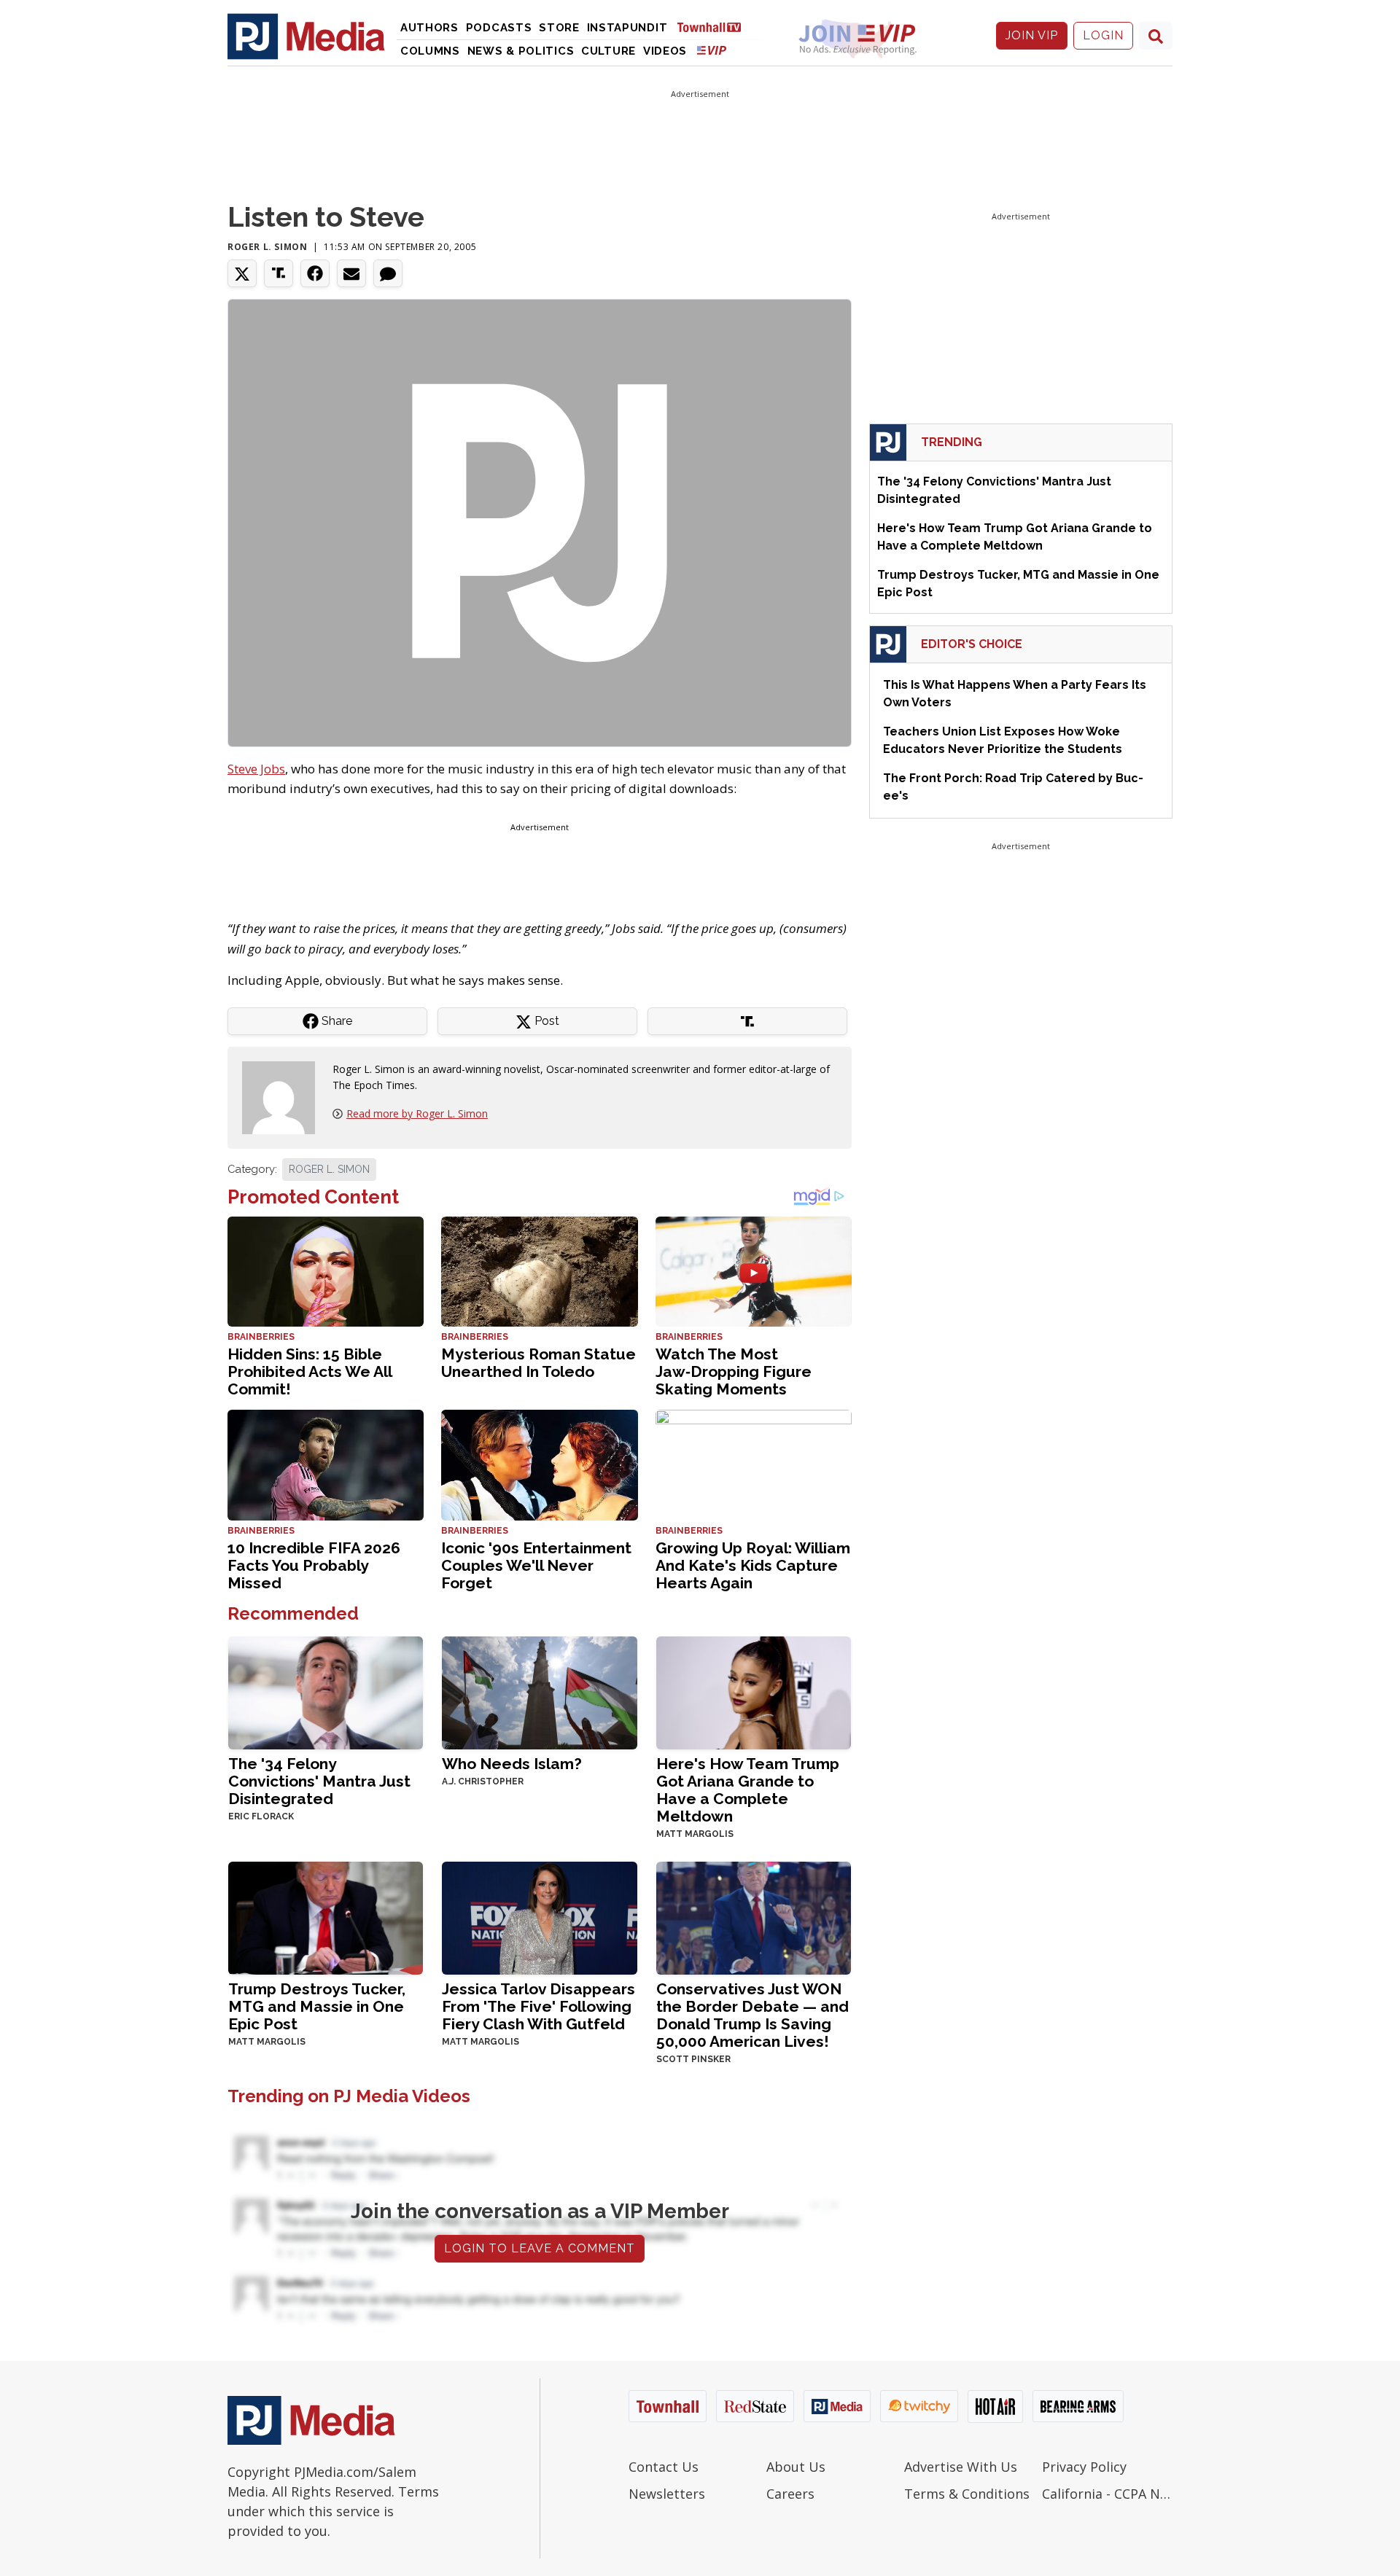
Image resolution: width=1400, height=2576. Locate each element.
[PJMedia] (306, 36)
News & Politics (521, 51)
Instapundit (627, 28)
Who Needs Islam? (512, 1764)
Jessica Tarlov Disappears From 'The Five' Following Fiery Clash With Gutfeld (538, 2006)
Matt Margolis (695, 1834)
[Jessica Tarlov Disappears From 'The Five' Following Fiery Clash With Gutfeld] (539, 1917)
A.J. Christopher (483, 1781)
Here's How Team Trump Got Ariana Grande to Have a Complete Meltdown (748, 1790)
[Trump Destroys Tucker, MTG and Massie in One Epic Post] (326, 1917)
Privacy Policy (1084, 2467)
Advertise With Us (961, 2467)
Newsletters (667, 2494)
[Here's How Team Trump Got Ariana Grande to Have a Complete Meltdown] (754, 1691)
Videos (665, 51)
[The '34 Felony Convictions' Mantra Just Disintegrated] (326, 1691)
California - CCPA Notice (1107, 2494)
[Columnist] (284, 1097)
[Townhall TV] (715, 27)
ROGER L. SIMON (329, 1169)
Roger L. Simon (267, 247)
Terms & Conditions (967, 2494)
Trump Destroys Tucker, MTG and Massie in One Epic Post (317, 2006)
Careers (790, 2494)
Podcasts (499, 28)
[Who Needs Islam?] (539, 1691)
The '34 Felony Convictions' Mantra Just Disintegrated (319, 1781)
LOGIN (1103, 35)
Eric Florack (261, 1816)
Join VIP (1032, 35)
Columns (430, 51)
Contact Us (664, 2467)
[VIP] (712, 50)
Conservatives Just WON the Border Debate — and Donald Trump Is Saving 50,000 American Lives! (752, 2015)
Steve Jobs (256, 769)
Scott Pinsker (693, 2059)
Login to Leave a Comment (540, 2248)
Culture (608, 51)
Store (559, 28)
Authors (429, 28)
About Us (796, 2467)
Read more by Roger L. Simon (417, 1113)
